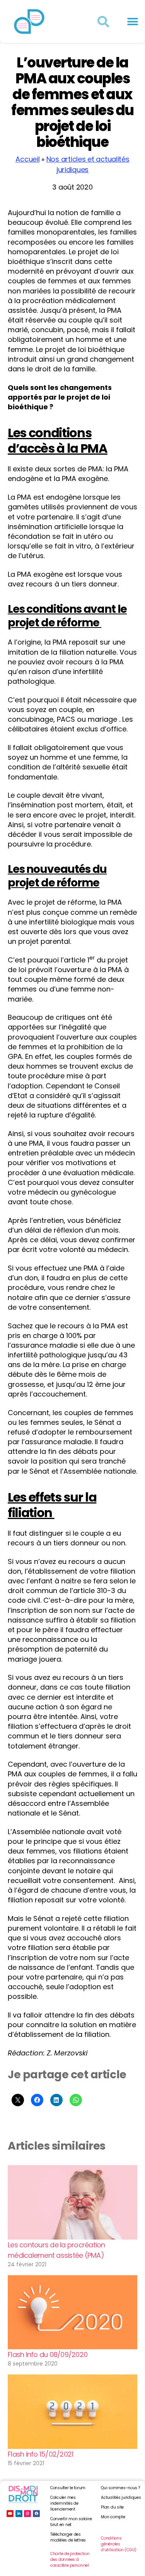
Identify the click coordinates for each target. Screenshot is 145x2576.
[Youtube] (10, 2514)
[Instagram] (27, 2514)
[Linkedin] (19, 2514)
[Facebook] (36, 2514)
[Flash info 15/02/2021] (72, 2411)
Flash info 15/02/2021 (40, 2454)
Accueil (27, 159)
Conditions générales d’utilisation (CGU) (119, 2544)
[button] (132, 22)
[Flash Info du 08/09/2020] (72, 2312)
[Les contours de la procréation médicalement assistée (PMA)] (72, 2202)
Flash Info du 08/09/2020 (48, 2354)
